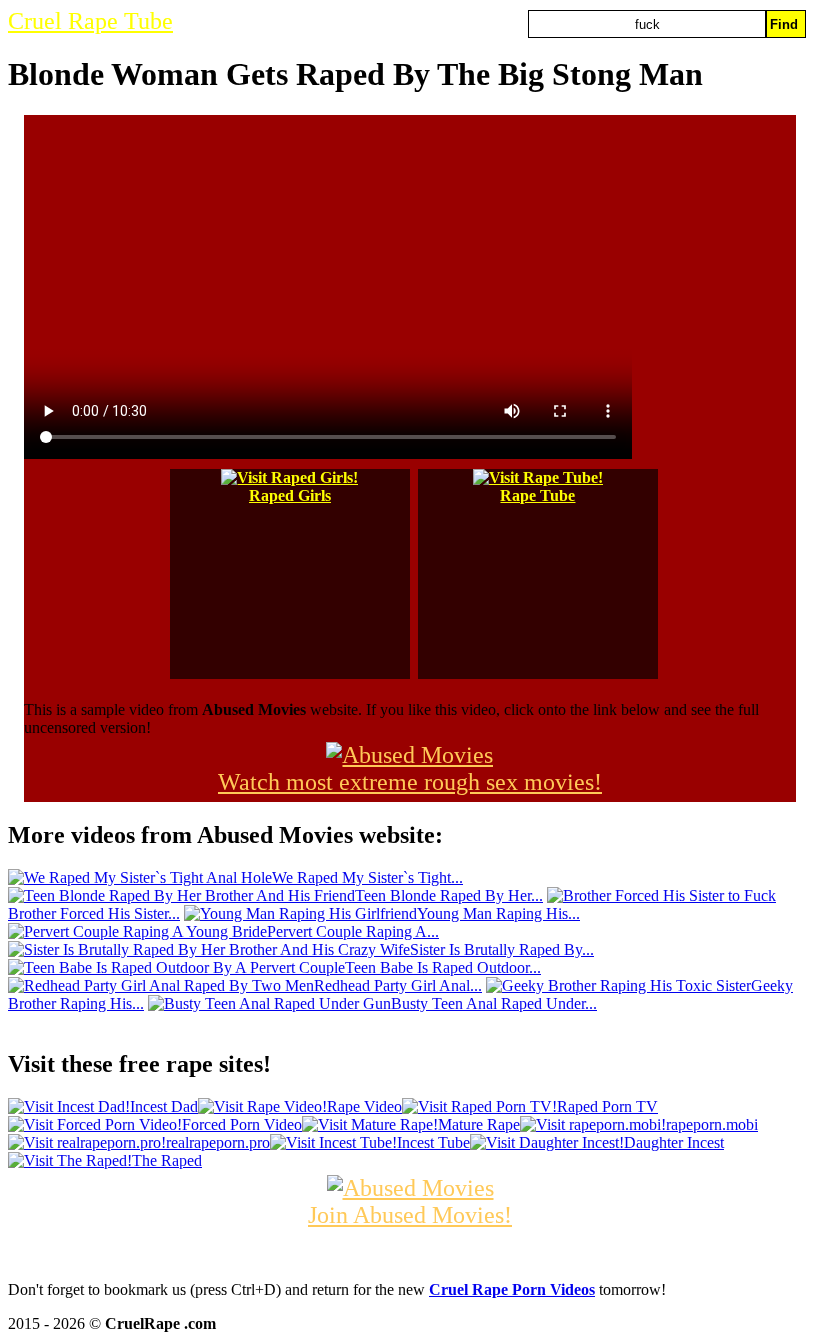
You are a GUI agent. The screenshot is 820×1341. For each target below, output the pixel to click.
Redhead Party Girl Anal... (398, 985)
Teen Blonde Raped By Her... (449, 895)
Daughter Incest (674, 1142)
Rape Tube (537, 495)
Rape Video (364, 1106)
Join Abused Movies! (410, 1215)
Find (784, 24)
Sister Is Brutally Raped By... (502, 949)
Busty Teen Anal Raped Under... (494, 1003)
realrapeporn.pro (218, 1142)
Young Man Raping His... (498, 913)
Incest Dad (164, 1106)
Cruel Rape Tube (90, 21)
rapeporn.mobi (712, 1124)
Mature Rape (479, 1124)
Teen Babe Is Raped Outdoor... (443, 967)
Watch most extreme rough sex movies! (410, 782)
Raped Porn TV (607, 1106)
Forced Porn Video (242, 1124)
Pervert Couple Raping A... (353, 931)
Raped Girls (290, 495)
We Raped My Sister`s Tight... (367, 877)
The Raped (167, 1160)
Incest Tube (433, 1142)
